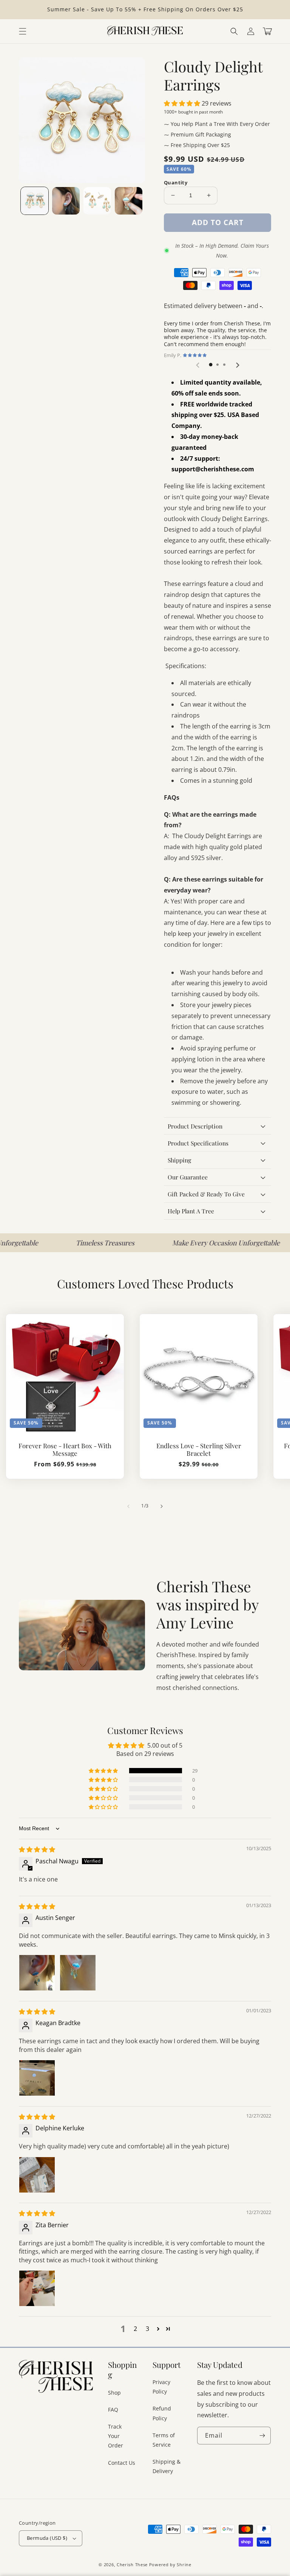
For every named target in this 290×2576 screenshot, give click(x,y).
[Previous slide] (198, 365)
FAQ (113, 2410)
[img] (37, 1849)
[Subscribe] (262, 2436)
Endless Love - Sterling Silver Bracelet (199, 1450)
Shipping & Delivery (167, 2466)
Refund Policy (162, 2413)
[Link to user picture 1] (37, 1973)
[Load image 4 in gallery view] (129, 201)
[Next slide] (237, 365)
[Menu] (23, 31)
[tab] (211, 365)
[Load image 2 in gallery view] (66, 201)
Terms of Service (164, 2440)
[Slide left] (128, 1506)
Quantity (176, 182)
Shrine (184, 2564)
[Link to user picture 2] (78, 1973)
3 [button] (147, 2329)
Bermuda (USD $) (47, 2538)
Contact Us (122, 2463)
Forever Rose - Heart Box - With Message (65, 1450)
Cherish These (132, 2564)
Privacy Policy (161, 2387)
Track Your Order (116, 2436)
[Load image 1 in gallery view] (35, 201)
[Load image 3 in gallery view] (97, 201)
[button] (234, 31)
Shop (114, 2393)
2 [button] (135, 2329)
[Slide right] (162, 1506)
